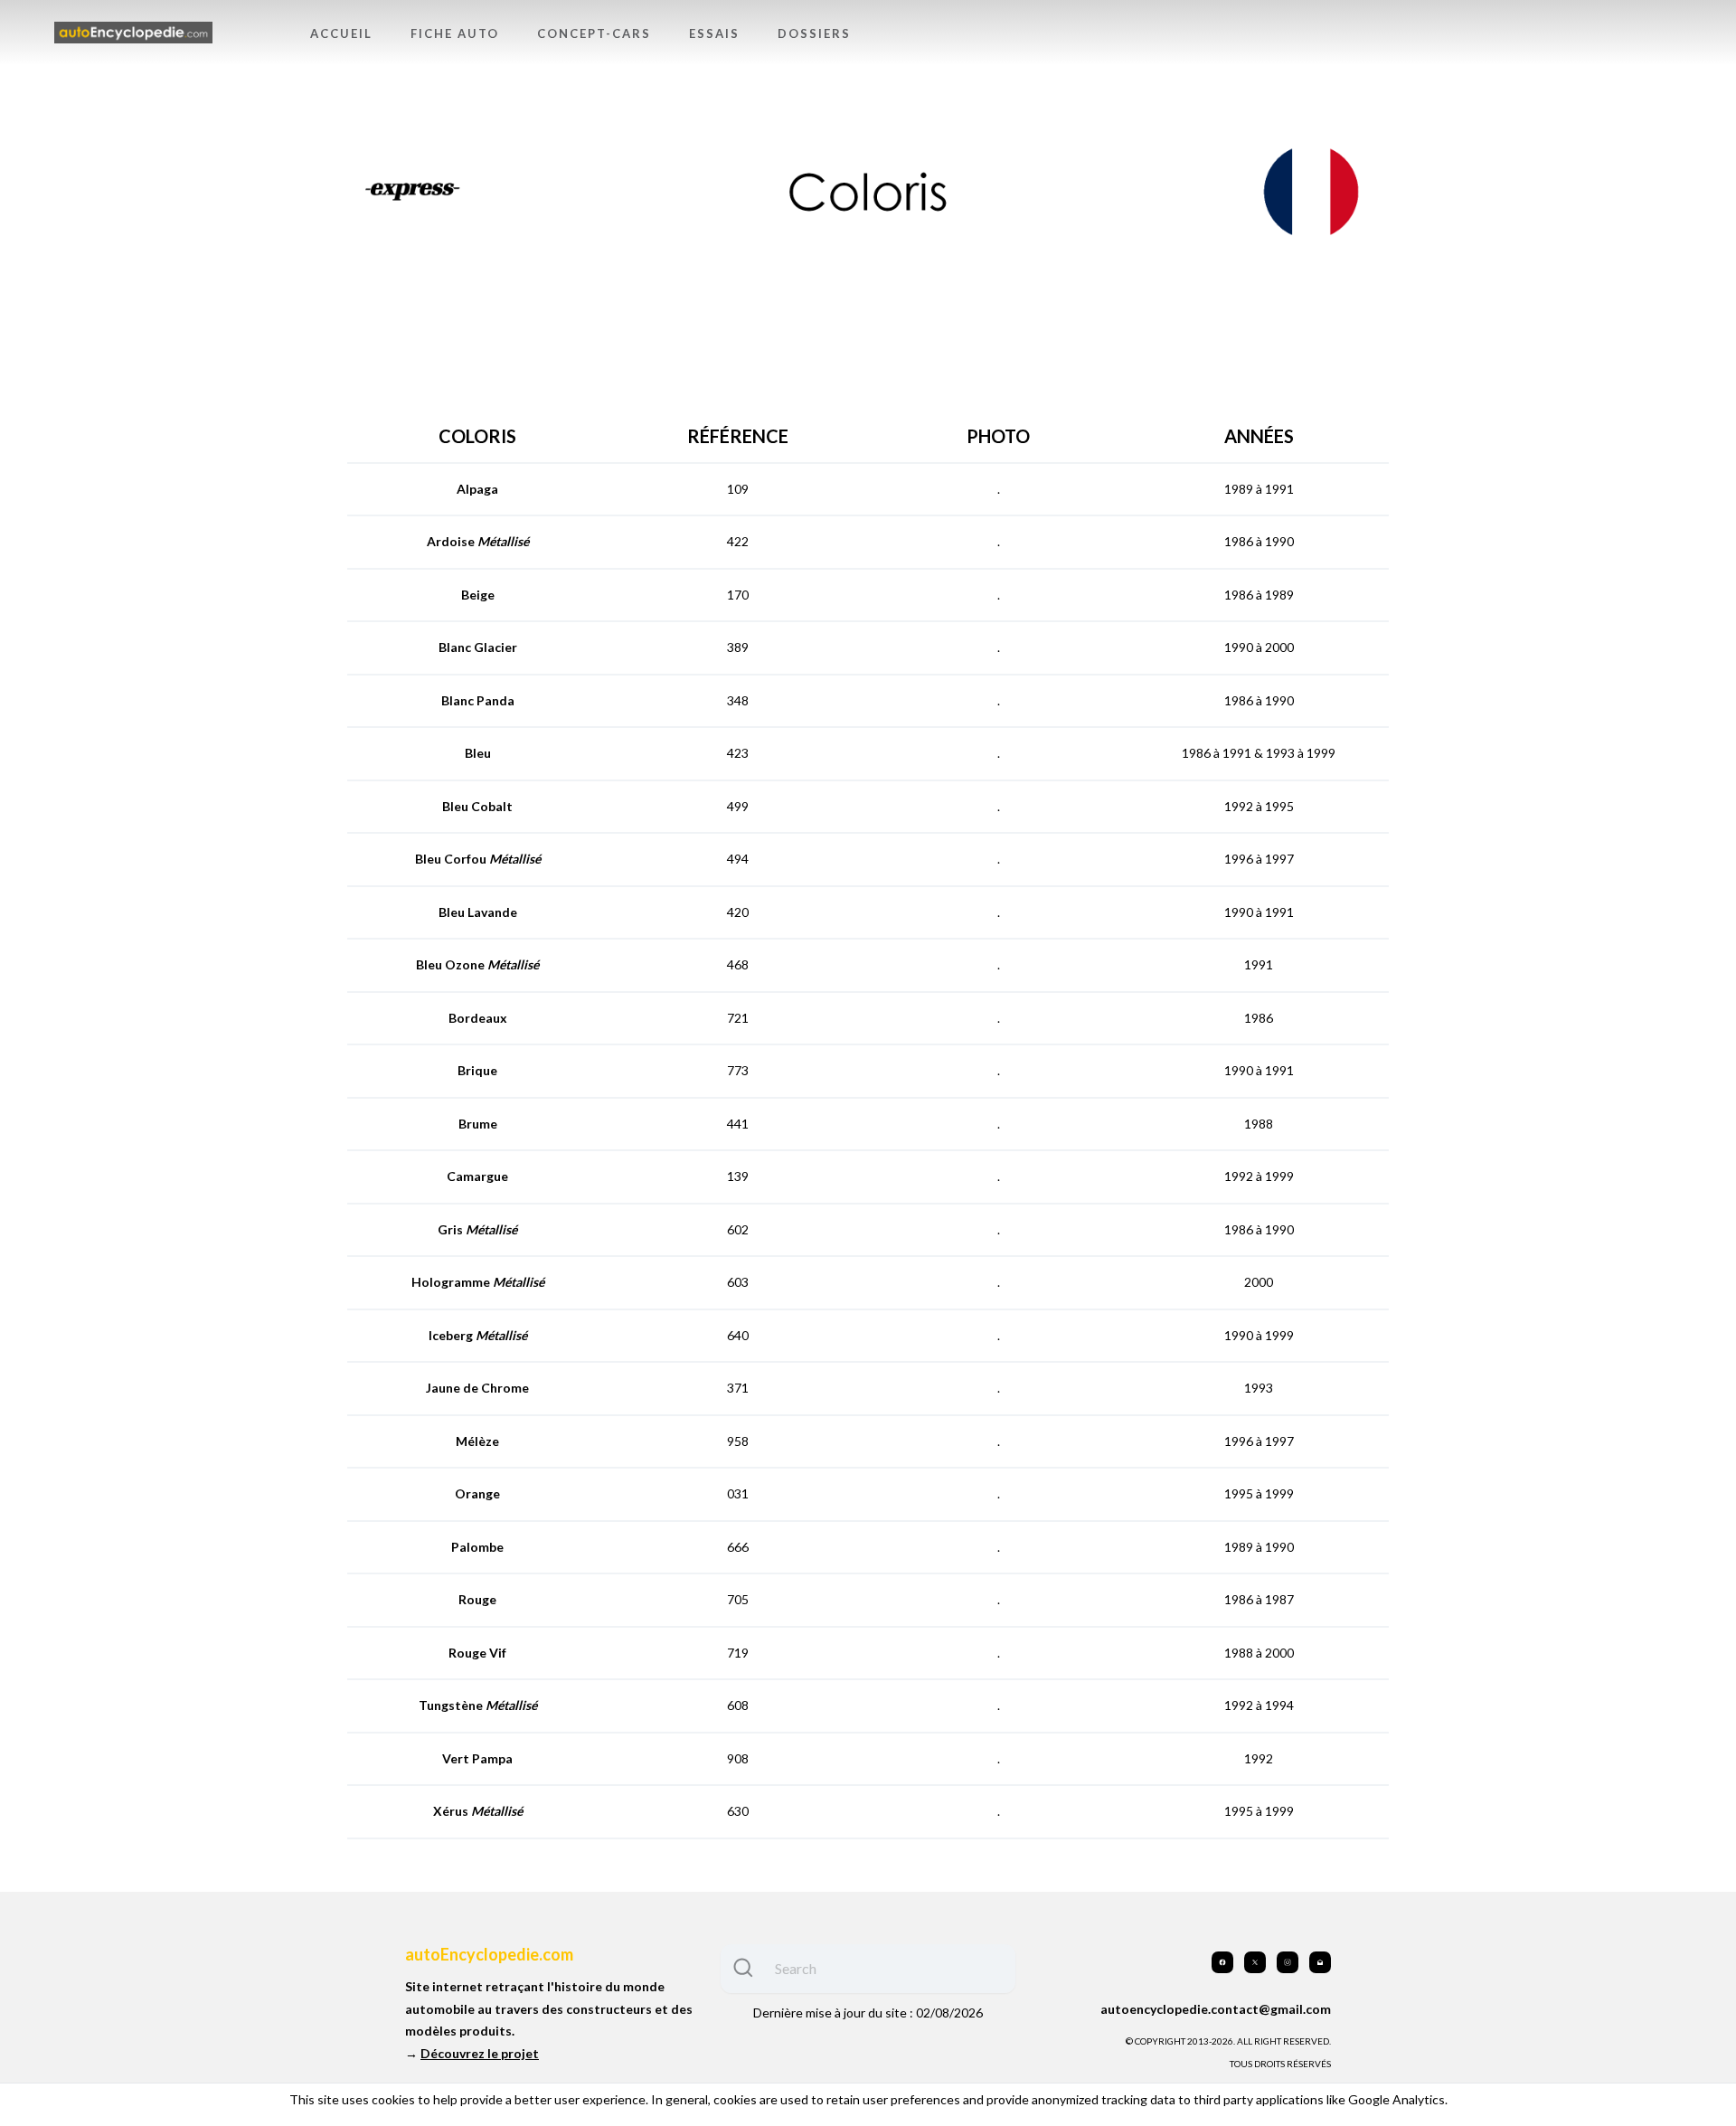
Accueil (341, 33)
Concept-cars (594, 33)
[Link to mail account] (1320, 1962)
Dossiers (814, 33)
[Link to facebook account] (1222, 1962)
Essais (714, 33)
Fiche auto (455, 33)
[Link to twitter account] (1255, 1962)
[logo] (133, 33)
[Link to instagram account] (1288, 1962)
